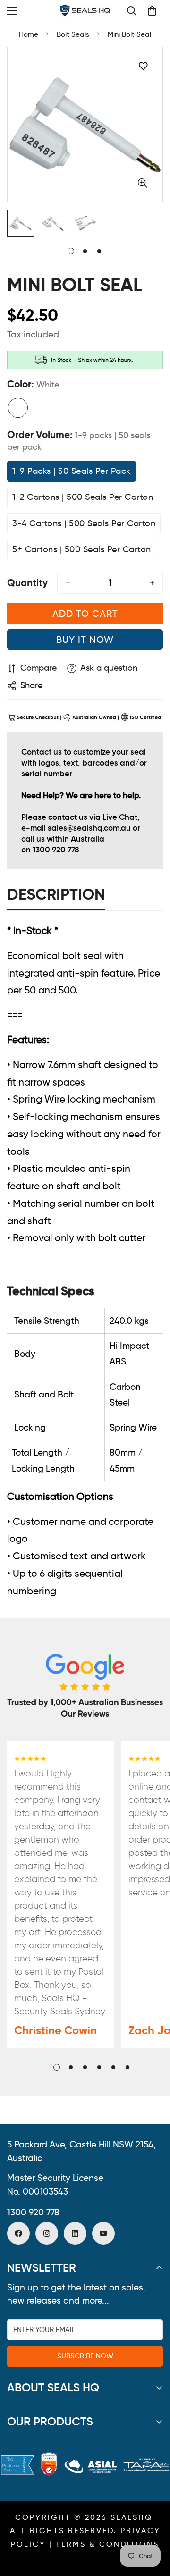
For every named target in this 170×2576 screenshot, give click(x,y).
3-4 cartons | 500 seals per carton (84, 526)
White (18, 408)
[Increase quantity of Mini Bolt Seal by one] (152, 583)
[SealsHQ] (85, 11)
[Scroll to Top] (153, 2526)
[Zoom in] (142, 183)
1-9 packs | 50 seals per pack (72, 474)
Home (29, 34)
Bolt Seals (73, 34)
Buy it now (85, 640)
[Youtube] (103, 2233)
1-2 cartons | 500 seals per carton (83, 500)
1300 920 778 (33, 2212)
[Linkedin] (75, 2233)
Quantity (27, 583)
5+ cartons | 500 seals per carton (82, 552)
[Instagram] (47, 2233)
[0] (152, 11)
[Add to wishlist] (143, 66)
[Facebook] (18, 2233)
